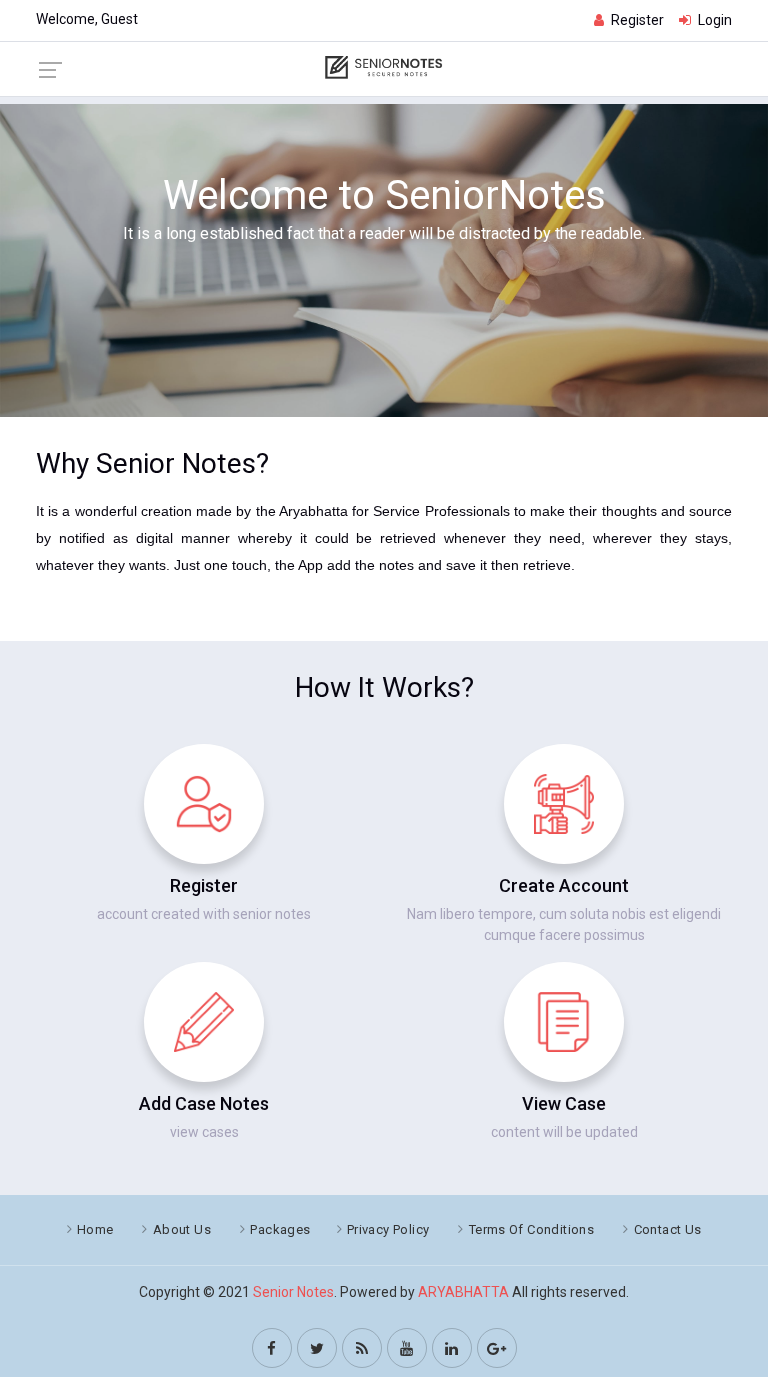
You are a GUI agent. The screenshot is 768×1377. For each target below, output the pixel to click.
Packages (280, 1229)
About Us (182, 1229)
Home (95, 1229)
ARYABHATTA (463, 1292)
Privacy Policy (388, 1229)
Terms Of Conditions (531, 1229)
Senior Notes (293, 1292)
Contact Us (668, 1229)
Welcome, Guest (87, 19)
